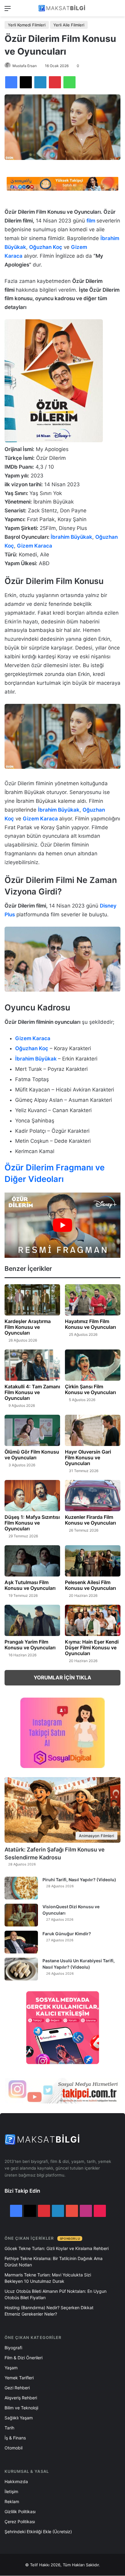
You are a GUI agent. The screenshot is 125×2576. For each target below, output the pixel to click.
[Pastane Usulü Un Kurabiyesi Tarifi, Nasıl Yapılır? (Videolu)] (21, 1969)
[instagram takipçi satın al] (62, 2090)
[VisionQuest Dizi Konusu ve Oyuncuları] (21, 1915)
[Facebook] (11, 82)
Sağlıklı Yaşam (19, 2418)
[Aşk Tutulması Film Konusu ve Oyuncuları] (32, 1561)
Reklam (12, 2501)
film (91, 221)
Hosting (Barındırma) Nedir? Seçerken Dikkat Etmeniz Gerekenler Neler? (49, 2311)
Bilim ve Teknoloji (21, 2408)
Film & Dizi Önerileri (24, 2358)
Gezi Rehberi (17, 2388)
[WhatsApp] (69, 82)
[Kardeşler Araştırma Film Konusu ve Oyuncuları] (32, 1300)
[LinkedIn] (40, 82)
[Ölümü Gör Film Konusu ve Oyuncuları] (32, 1430)
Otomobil (14, 2448)
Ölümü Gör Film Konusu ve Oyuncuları (32, 1455)
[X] (26, 82)
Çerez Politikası (20, 2522)
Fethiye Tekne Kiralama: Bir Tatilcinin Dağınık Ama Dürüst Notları (54, 2262)
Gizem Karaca (35, 546)
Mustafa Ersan (25, 66)
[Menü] (8, 10)
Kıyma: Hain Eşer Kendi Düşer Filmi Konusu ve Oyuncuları (92, 1648)
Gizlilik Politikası (20, 2512)
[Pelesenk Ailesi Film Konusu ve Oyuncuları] (93, 1561)
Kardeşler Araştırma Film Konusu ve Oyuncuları (28, 1327)
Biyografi (13, 2348)
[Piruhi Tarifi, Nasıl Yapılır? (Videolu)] (21, 1888)
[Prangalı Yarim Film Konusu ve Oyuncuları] (32, 1620)
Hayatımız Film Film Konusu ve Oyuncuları (90, 1324)
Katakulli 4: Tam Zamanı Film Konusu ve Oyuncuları (32, 1392)
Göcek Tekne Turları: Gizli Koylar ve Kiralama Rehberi (57, 2248)
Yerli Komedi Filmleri (27, 25)
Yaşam (11, 2368)
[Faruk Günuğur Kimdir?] (21, 1942)
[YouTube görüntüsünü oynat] (62, 1225)
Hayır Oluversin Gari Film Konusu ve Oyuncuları (88, 1458)
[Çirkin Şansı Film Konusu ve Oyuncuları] (93, 1365)
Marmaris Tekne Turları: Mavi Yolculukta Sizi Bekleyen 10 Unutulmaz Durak (48, 2278)
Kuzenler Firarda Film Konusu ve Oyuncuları (90, 1520)
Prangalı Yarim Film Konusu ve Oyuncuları (30, 1645)
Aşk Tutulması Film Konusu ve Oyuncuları (30, 1585)
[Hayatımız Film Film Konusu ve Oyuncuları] (93, 1300)
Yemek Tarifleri (19, 2378)
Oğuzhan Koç (46, 247)
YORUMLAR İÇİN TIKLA (62, 1678)
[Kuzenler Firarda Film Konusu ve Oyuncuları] (93, 1496)
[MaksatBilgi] (62, 8)
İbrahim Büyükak (71, 537)
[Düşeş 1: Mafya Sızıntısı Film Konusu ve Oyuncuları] (32, 1496)
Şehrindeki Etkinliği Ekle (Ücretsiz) (38, 2532)
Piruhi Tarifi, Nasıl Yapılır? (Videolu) (79, 1880)
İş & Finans (15, 2438)
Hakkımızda (16, 2481)
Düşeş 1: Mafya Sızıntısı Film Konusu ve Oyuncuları (32, 1523)
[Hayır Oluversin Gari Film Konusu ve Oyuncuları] (93, 1430)
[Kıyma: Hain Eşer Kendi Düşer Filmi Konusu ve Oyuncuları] (93, 1620)
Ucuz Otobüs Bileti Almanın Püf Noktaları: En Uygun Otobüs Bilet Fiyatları (56, 2294)
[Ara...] (117, 10)
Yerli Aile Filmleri (69, 25)
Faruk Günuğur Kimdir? (67, 1934)
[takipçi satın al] (62, 183)
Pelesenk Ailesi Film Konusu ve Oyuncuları (90, 1585)
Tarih (9, 2428)
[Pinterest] (55, 82)
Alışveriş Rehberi (21, 2398)
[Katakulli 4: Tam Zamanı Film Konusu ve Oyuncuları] (32, 1365)
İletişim (11, 2491)
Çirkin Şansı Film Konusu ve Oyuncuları (90, 1389)
